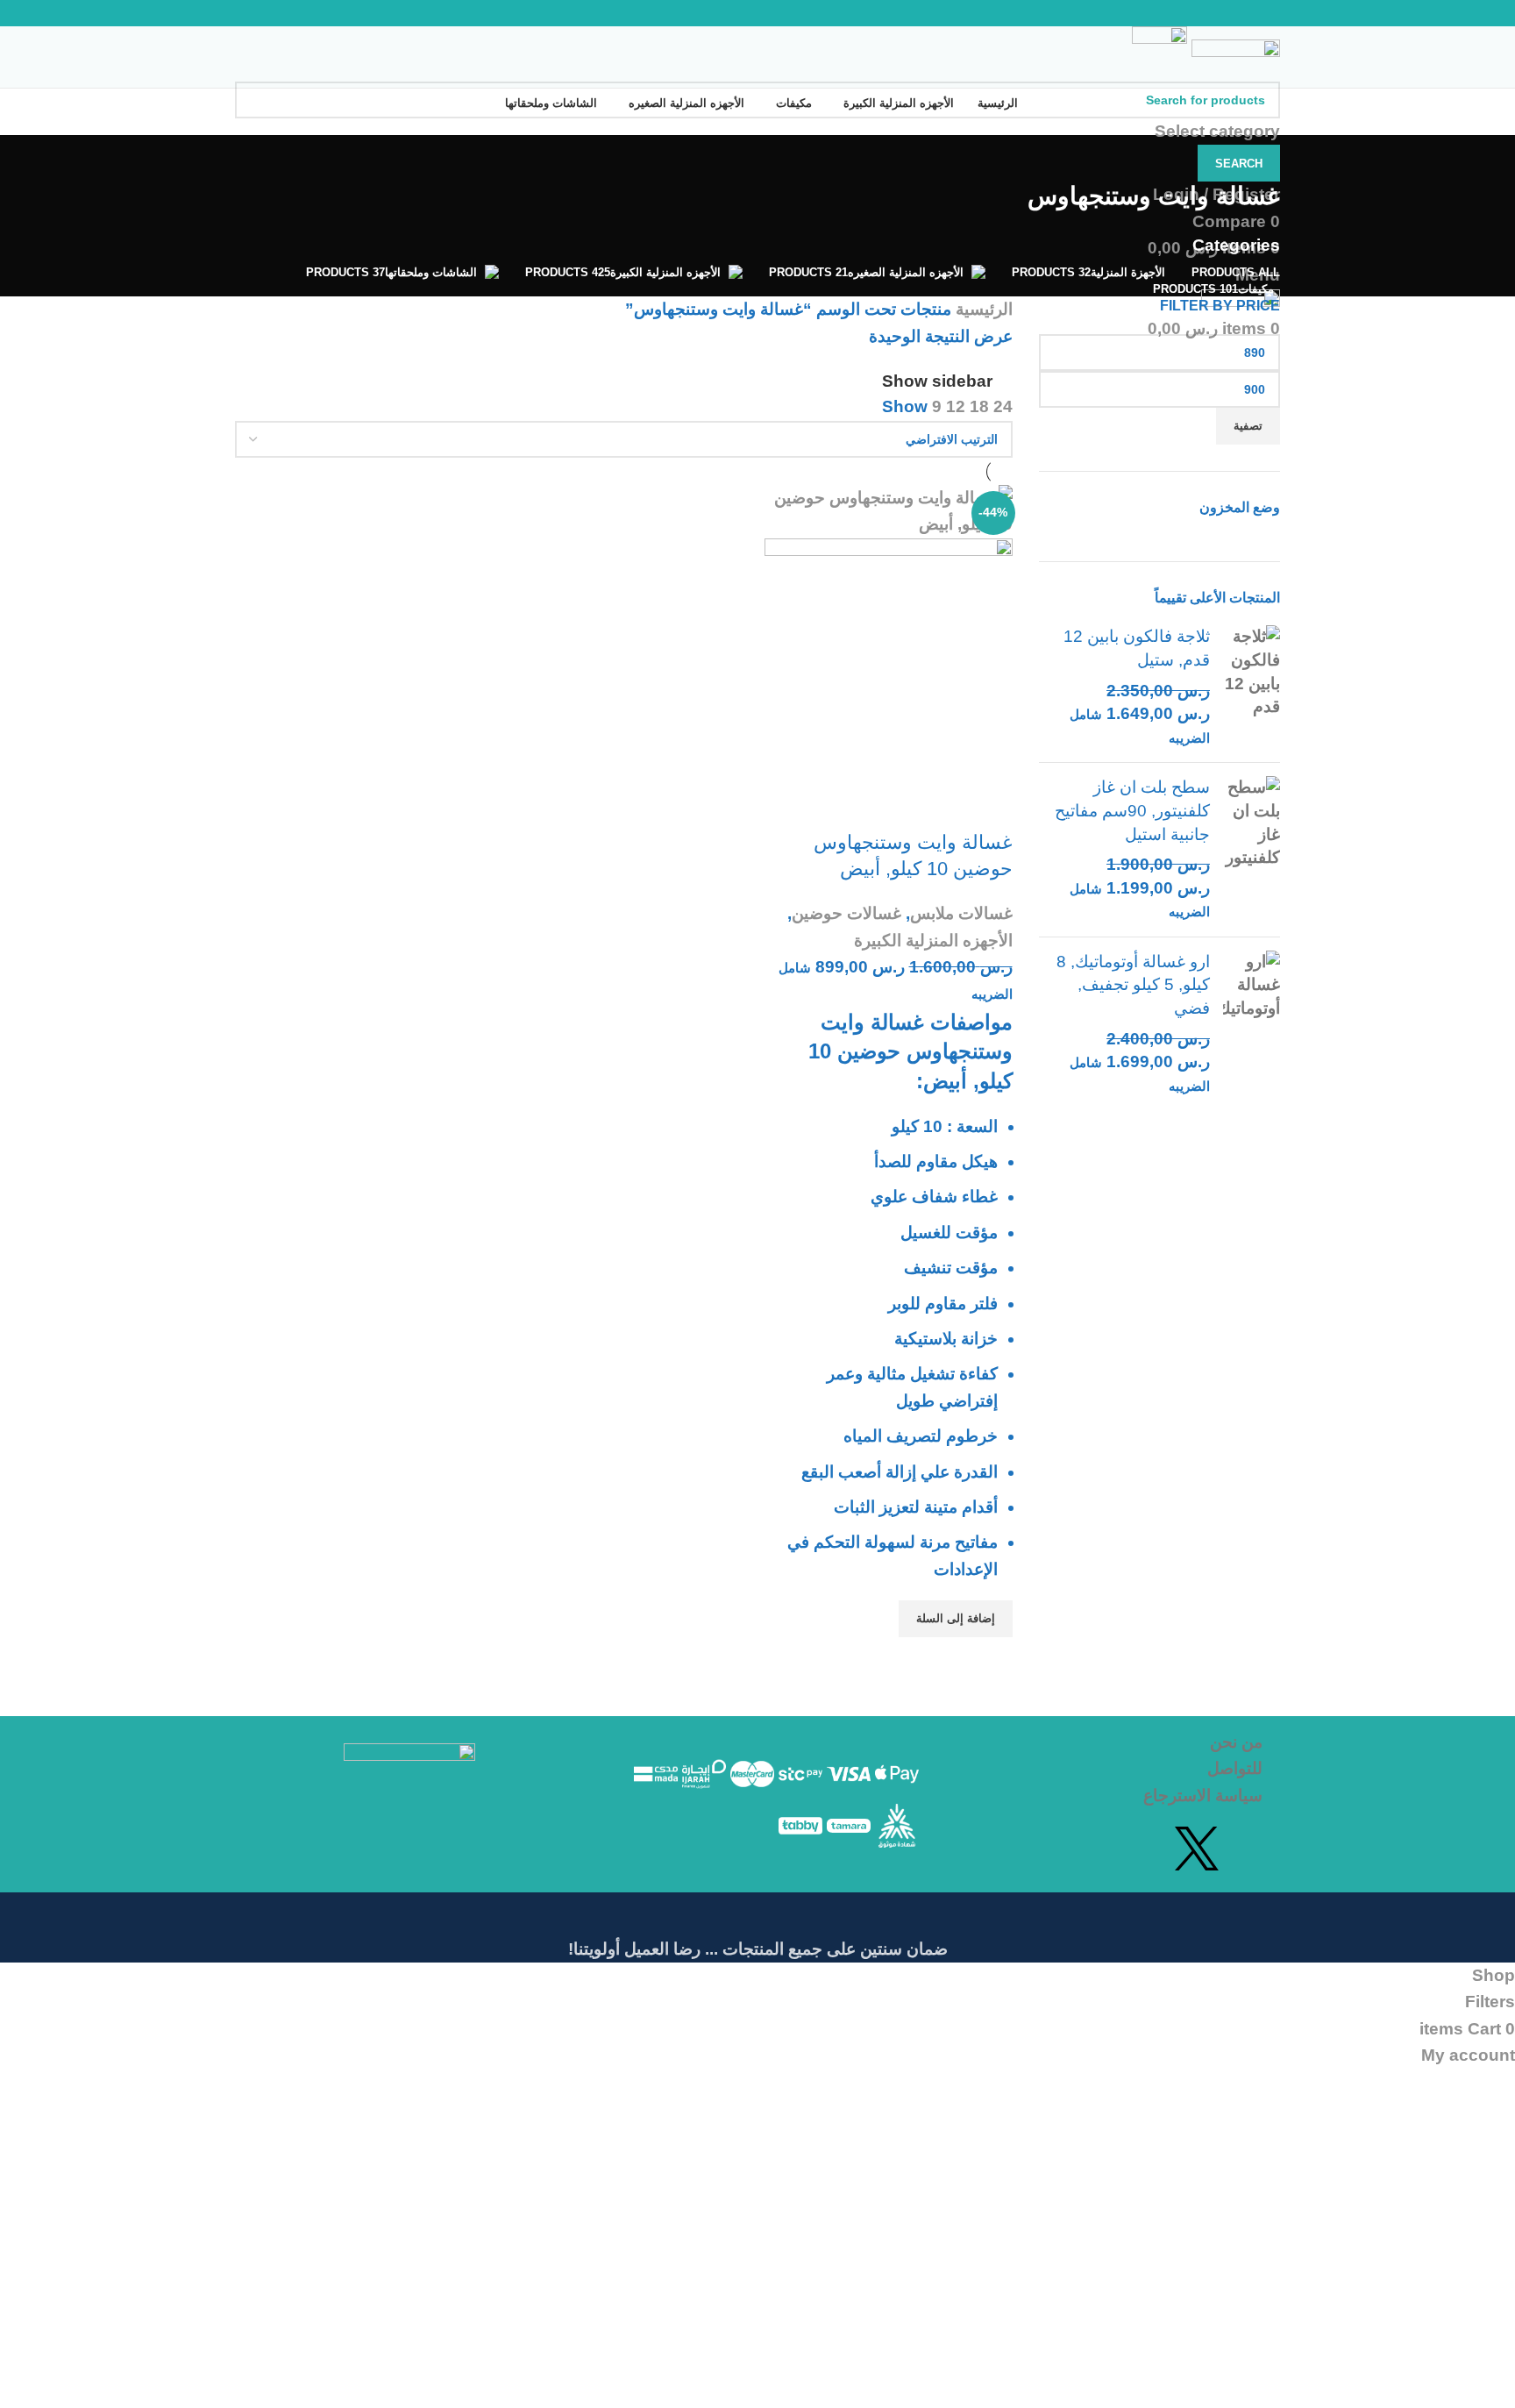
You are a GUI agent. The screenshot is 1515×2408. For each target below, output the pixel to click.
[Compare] (991, 808)
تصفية (1248, 426)
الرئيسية (982, 309)
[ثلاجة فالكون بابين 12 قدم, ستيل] (1252, 687)
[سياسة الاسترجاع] (1106, 1796)
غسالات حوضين (846, 913)
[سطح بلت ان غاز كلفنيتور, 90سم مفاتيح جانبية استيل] (1252, 850)
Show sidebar (937, 381)
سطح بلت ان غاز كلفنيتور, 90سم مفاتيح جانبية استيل (1132, 810)
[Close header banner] (1493, 1914)
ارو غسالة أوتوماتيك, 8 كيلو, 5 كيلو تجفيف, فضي (1133, 985)
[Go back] (1258, 157)
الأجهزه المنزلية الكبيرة (933, 940)
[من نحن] (1106, 1742)
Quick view (991, 1659)
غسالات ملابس (961, 913)
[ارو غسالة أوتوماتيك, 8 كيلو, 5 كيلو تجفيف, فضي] (1252, 1024)
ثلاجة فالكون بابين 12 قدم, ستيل (1137, 648)
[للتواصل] (1106, 1769)
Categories (1236, 245)
